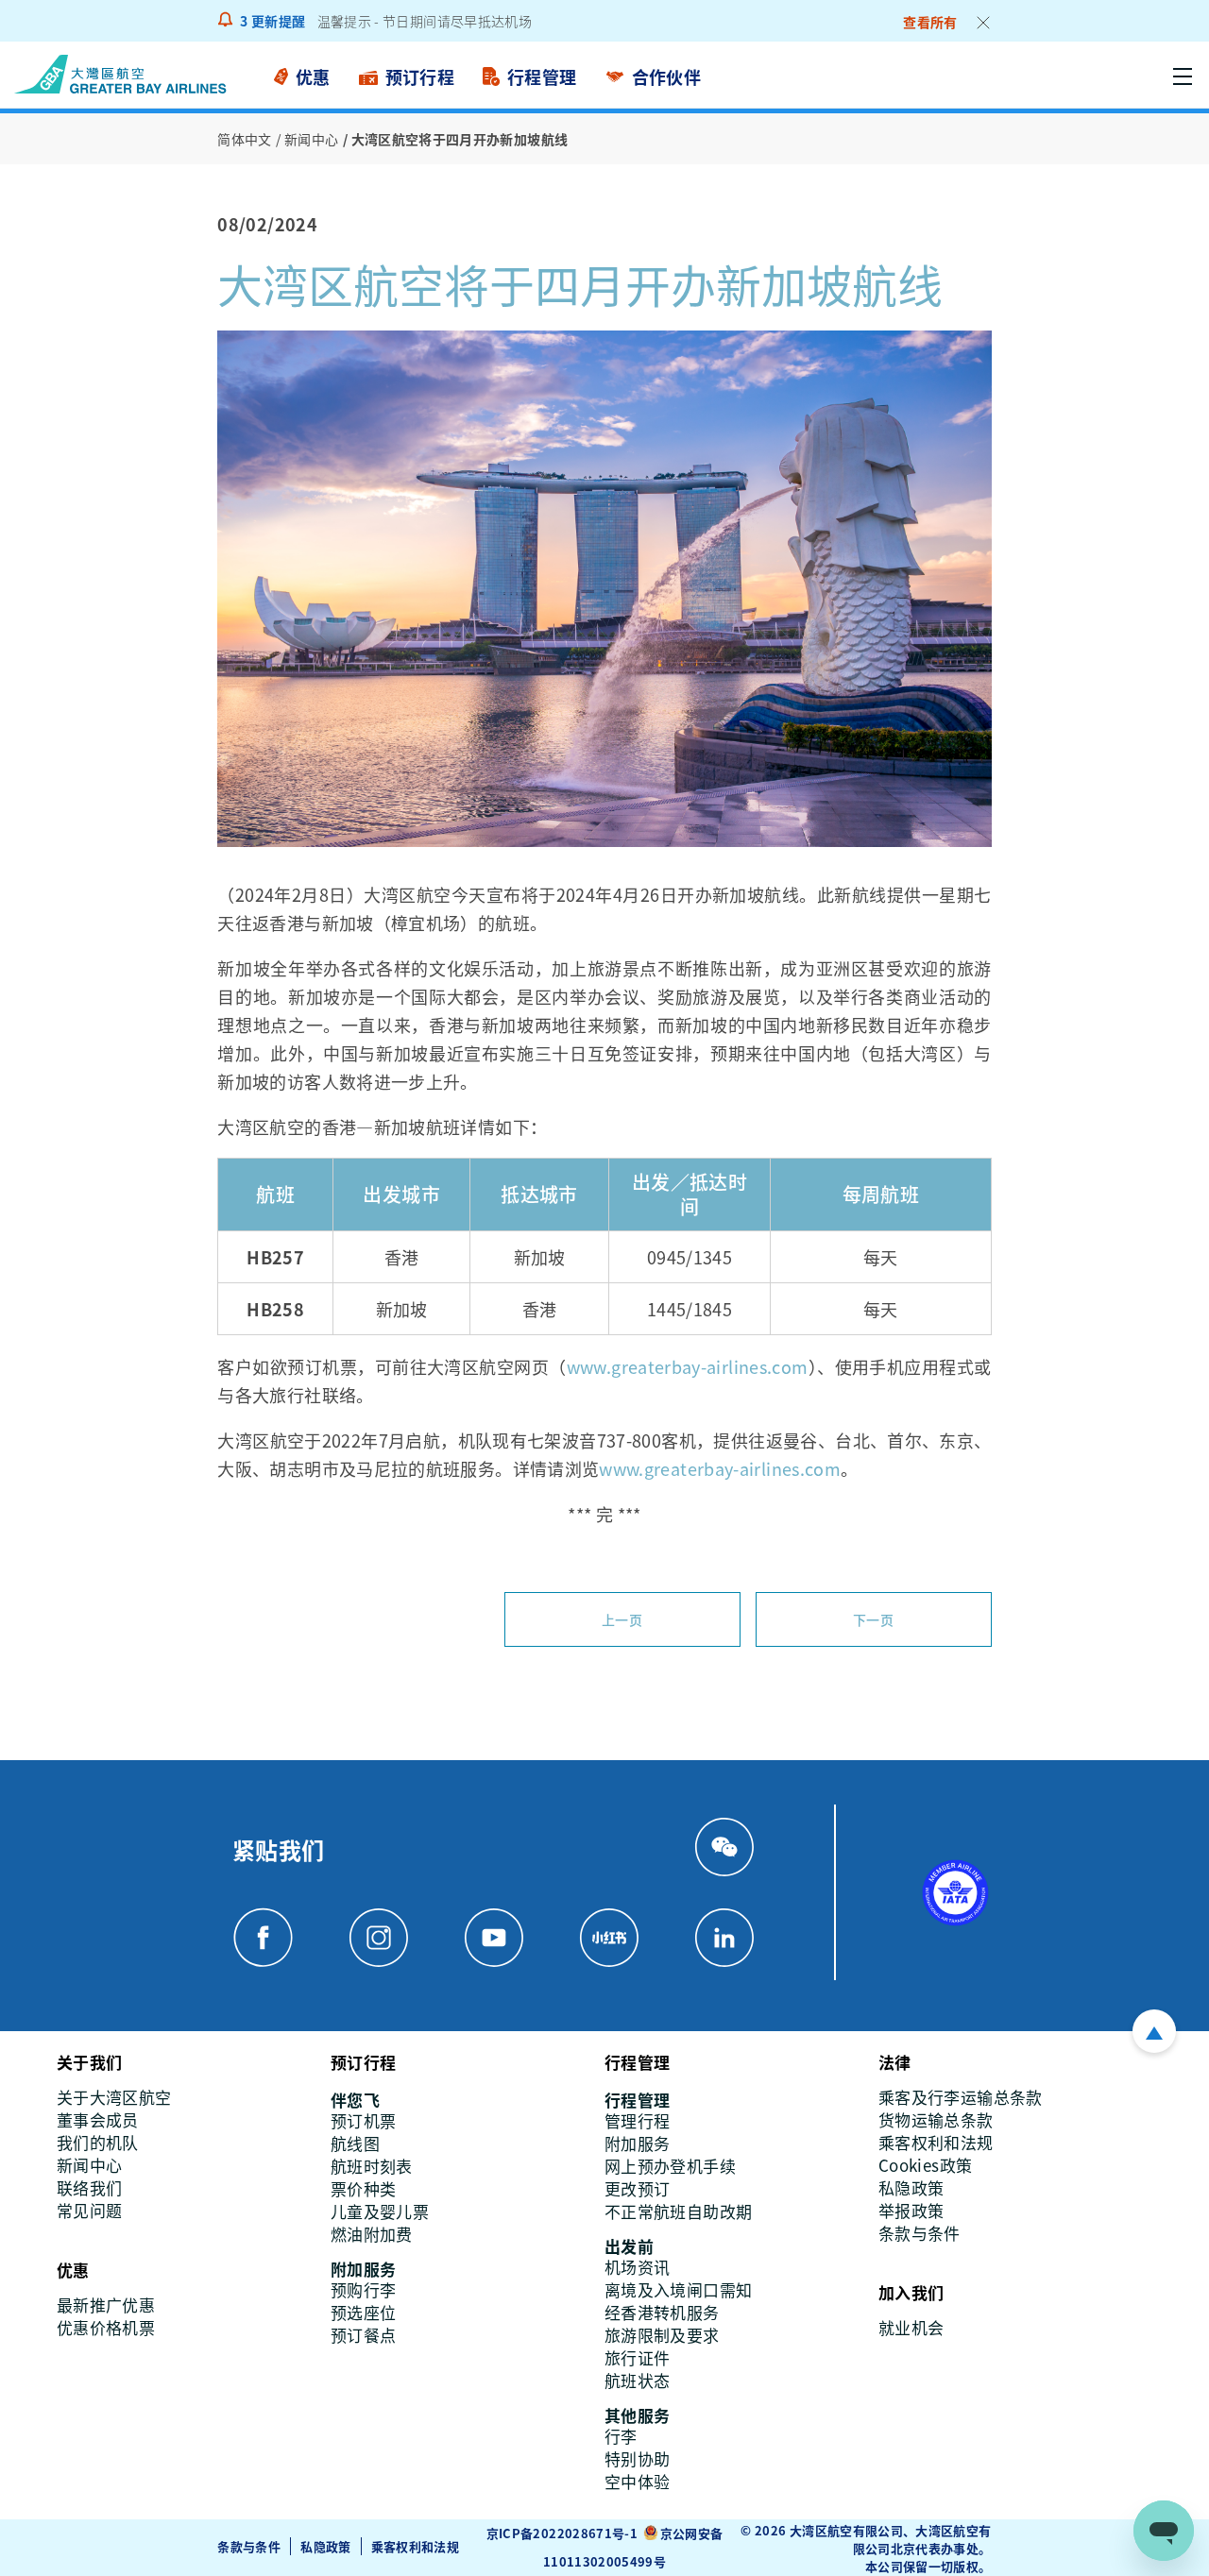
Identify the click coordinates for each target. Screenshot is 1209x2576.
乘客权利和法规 (416, 2546)
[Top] (1154, 2031)
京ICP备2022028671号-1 (562, 2533)
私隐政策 (325, 2546)
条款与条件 (249, 2546)
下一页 (873, 1619)
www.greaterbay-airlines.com (688, 1366)
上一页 (622, 1619)
